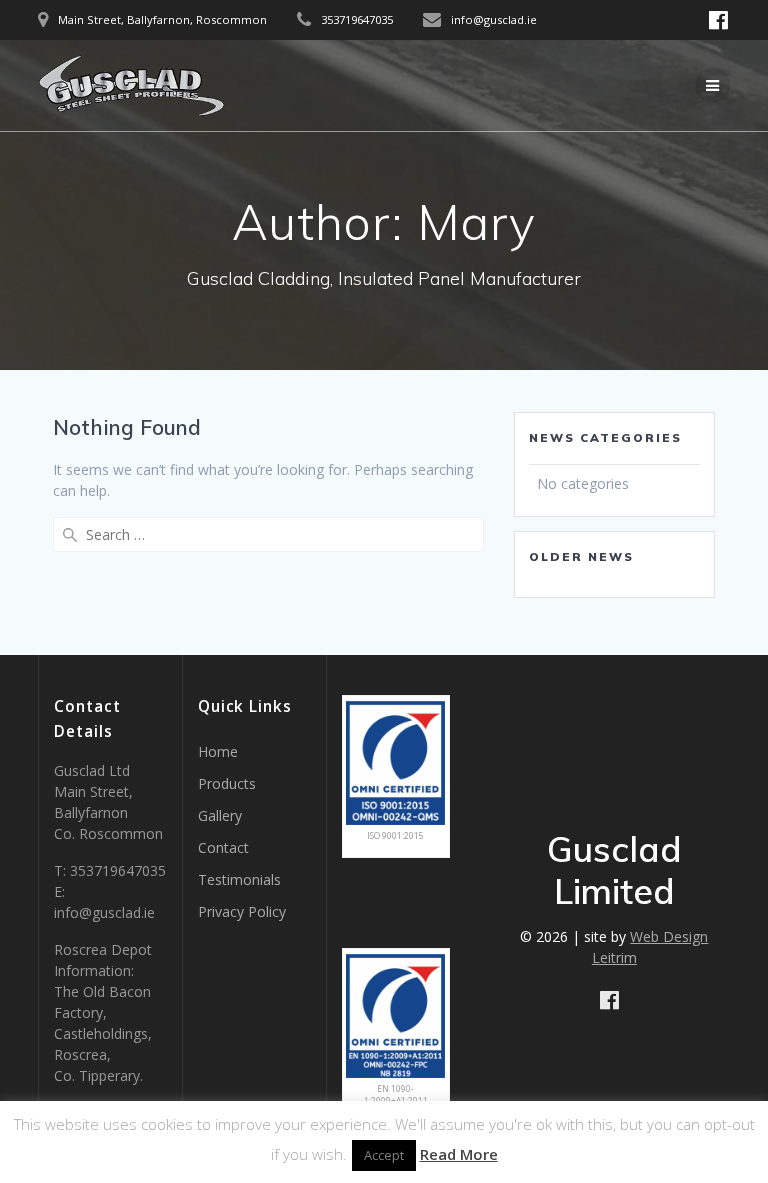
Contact (223, 847)
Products (227, 783)
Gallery (220, 815)
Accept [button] (384, 1155)
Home (218, 751)
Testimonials (239, 879)
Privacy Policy (242, 911)
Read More (459, 1154)
